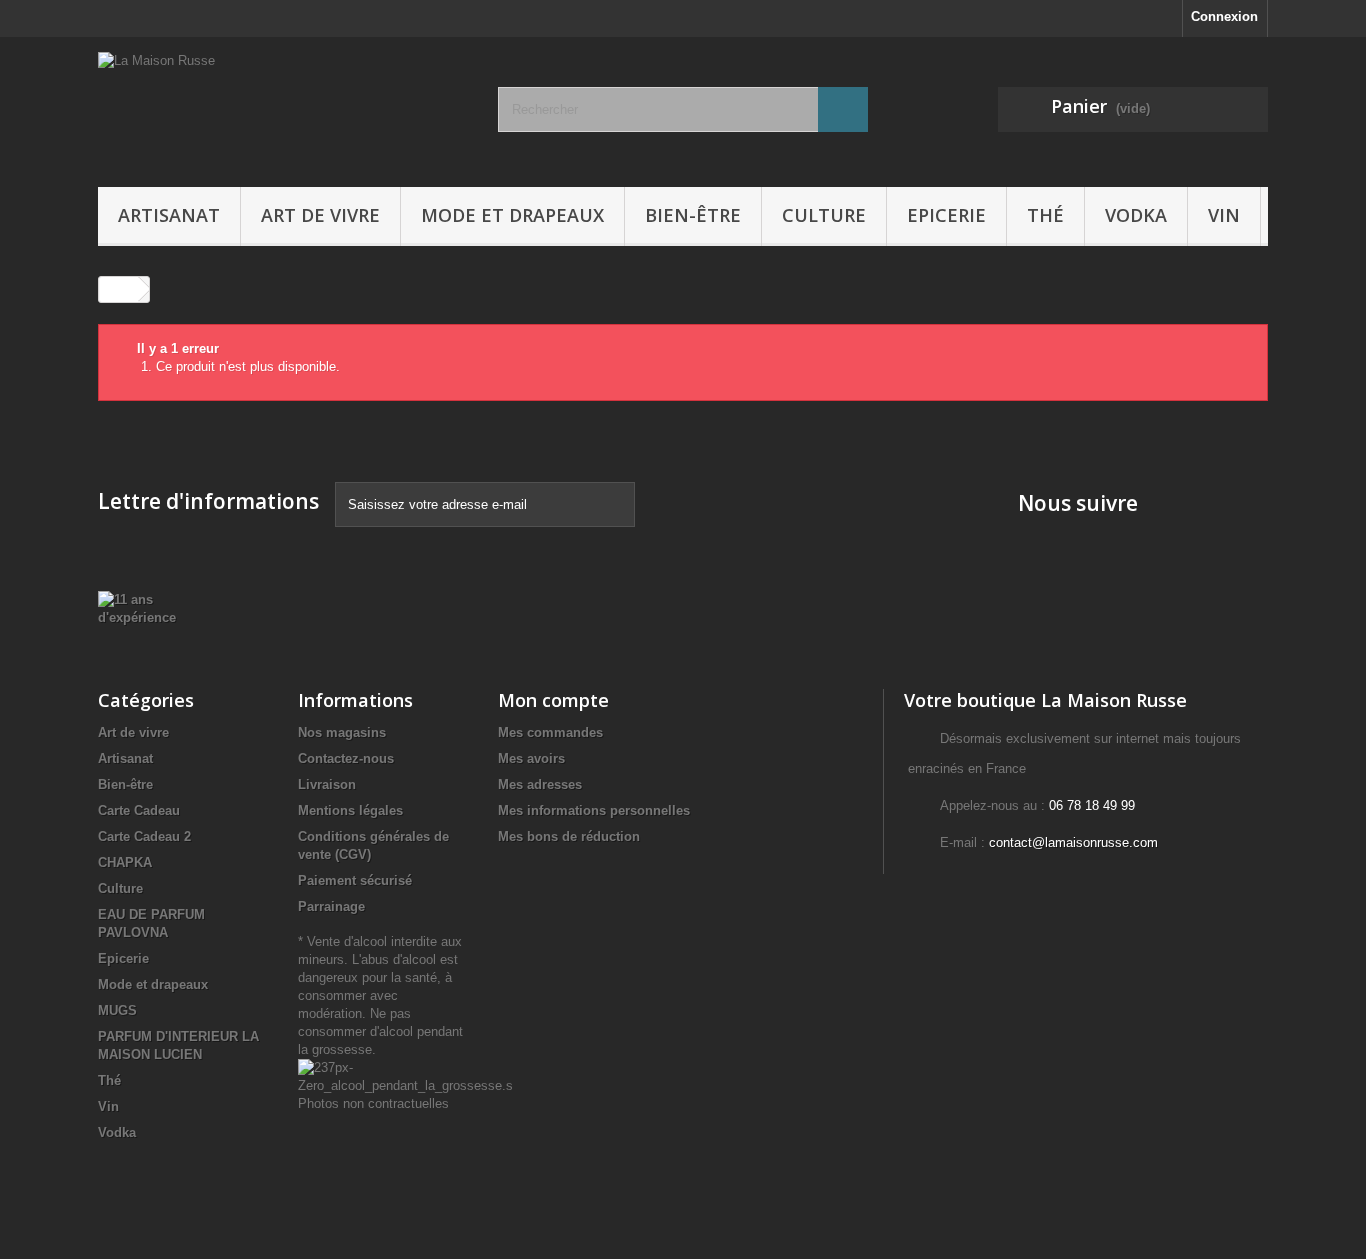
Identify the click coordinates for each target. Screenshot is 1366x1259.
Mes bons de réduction (569, 836)
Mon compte (553, 700)
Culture (824, 215)
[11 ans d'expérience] (149, 607)
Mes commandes (550, 732)
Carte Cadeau (139, 810)
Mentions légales (350, 810)
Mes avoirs (531, 758)
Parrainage (331, 906)
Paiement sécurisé (355, 880)
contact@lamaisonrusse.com (1073, 842)
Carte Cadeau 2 (144, 836)
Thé (1045, 215)
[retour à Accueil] (119, 289)
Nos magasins (342, 732)
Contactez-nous (346, 758)
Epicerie (946, 215)
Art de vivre (320, 215)
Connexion (1224, 16)
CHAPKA (125, 862)
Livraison (327, 784)
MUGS (117, 1010)
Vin (1224, 215)
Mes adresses (540, 784)
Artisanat (169, 215)
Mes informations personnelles (594, 810)
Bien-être (693, 215)
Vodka (1136, 215)
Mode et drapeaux (512, 215)
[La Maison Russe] (283, 107)
